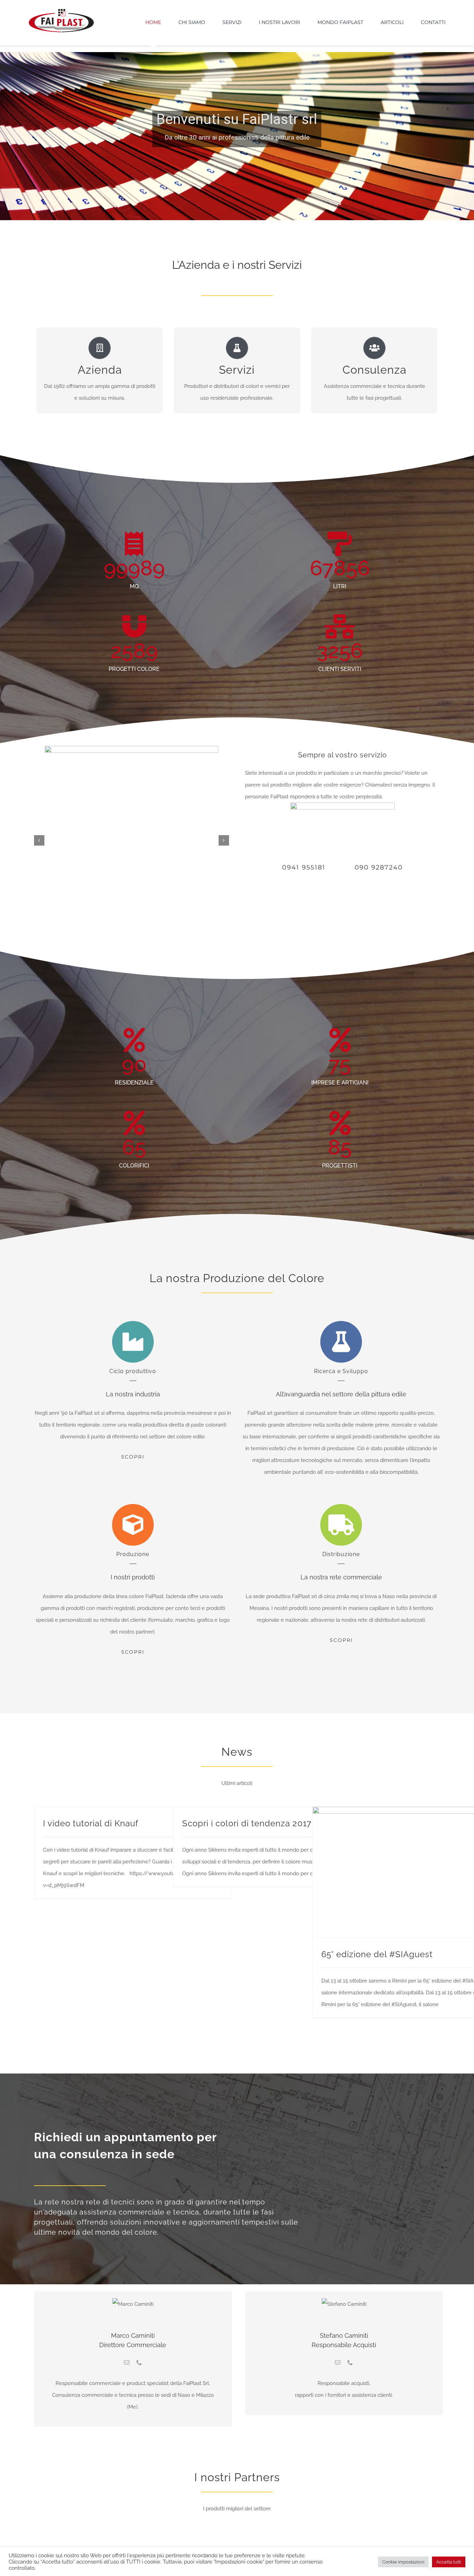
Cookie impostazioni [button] (403, 2562)
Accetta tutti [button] (449, 2562)
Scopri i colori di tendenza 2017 (247, 1823)
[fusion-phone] (139, 2362)
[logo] (61, 11)
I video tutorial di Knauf (91, 1823)
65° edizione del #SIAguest (377, 1954)
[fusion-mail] (127, 2362)
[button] (39, 840)
